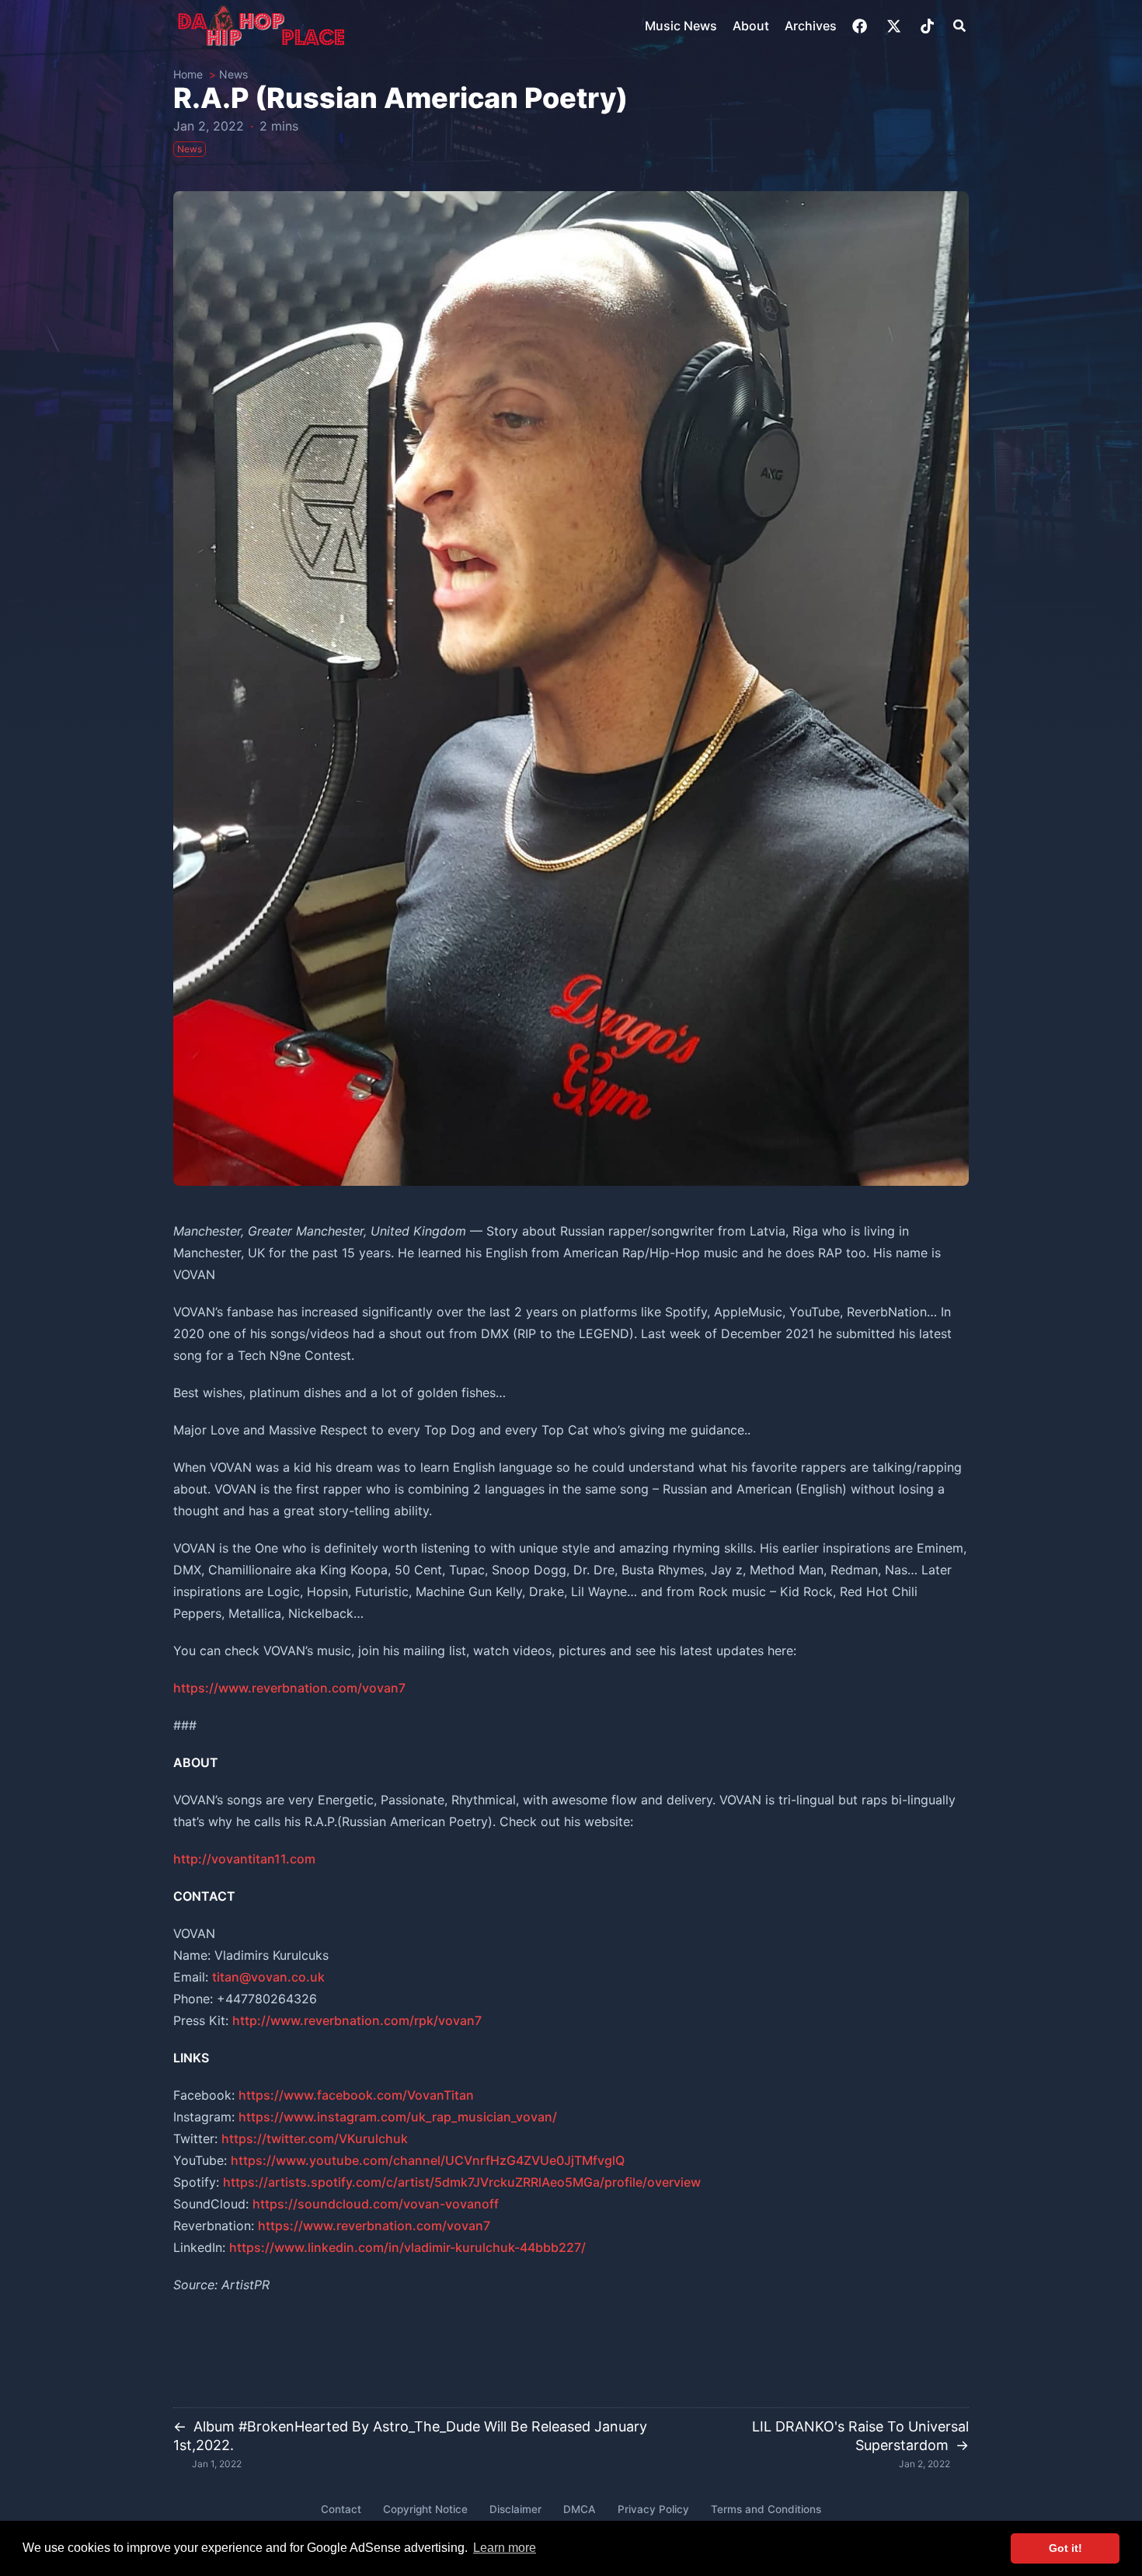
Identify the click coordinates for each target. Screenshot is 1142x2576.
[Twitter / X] (895, 26)
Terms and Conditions (766, 2509)
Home (188, 74)
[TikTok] (929, 26)
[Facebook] (861, 26)
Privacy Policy (653, 2509)
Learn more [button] (505, 2548)
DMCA (580, 2509)
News (233, 74)
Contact (341, 2509)
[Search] (959, 26)
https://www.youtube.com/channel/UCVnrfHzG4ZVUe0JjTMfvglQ (428, 2160)
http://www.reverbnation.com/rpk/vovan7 (357, 2020)
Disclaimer (515, 2509)
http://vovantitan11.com (244, 1859)
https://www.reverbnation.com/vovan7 (289, 1688)
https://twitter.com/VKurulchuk (315, 2139)
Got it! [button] (1065, 2548)
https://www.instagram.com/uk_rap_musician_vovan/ (398, 2117)
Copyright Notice (425, 2509)
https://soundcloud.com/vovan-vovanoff (376, 2204)
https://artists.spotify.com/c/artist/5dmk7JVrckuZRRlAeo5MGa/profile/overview (462, 2182)
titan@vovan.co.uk (268, 1977)
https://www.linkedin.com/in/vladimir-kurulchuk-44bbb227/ (407, 2247)
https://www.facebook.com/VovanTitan (356, 2095)
